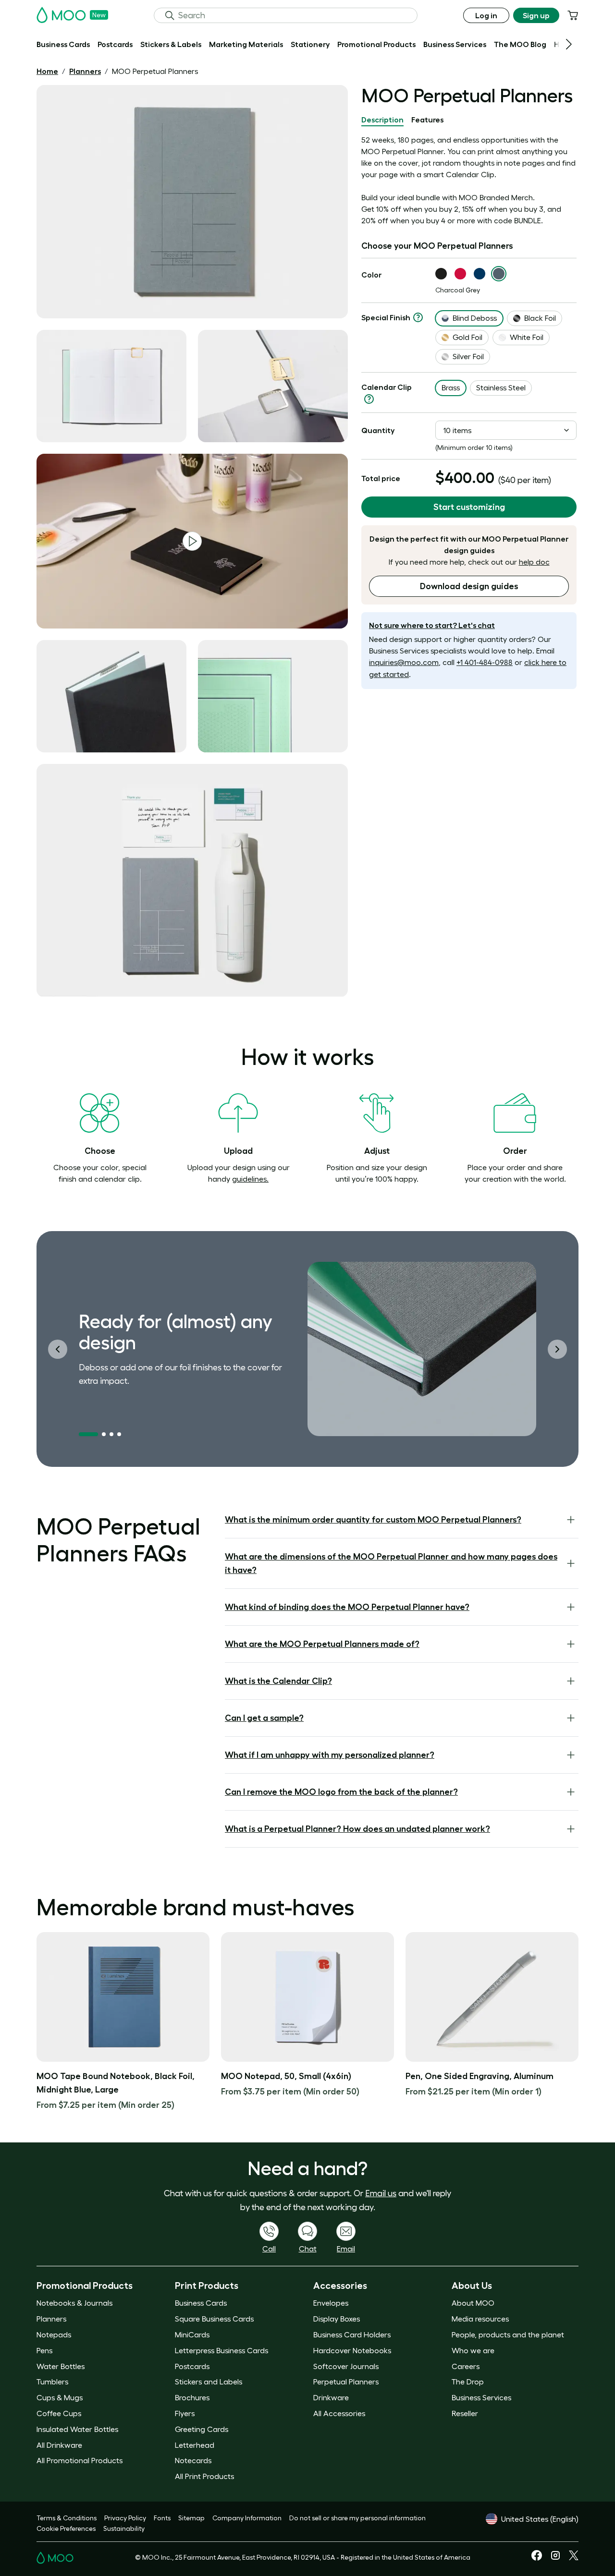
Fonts (162, 2518)
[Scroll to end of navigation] (569, 44)
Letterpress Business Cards (221, 2350)
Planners (85, 71)
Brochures (192, 2397)
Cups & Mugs (60, 2397)
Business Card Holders (352, 2334)
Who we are (473, 2350)
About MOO (473, 2303)
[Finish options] (418, 317)
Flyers (185, 2413)
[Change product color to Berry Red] (460, 274)
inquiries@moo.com (404, 662)
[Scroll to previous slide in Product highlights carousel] (58, 1349)
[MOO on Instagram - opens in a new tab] (555, 2559)
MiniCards (192, 2334)
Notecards (193, 2460)
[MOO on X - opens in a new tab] (574, 2558)
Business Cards (201, 2303)
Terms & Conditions (67, 2518)
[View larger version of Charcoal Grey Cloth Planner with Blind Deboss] (192, 202)
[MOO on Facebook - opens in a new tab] (537, 2558)
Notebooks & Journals (74, 2303)
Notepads (54, 2334)
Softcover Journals (346, 2366)
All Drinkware (59, 2445)
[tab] (382, 120)
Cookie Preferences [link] (66, 2528)
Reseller (465, 2413)
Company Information (247, 2518)
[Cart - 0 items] (573, 15)
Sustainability (124, 2528)
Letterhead (195, 2445)
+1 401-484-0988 (485, 662)
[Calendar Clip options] (369, 399)
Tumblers (52, 2382)
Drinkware (331, 2397)
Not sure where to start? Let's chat (432, 625)
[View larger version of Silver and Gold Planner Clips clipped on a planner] (273, 386)
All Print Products (204, 2476)
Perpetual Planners (346, 2382)
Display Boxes (337, 2319)
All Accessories (339, 2413)
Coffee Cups (59, 2413)
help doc (534, 562)
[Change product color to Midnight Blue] (480, 274)
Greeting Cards (202, 2429)
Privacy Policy (125, 2518)
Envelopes (331, 2303)
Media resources (480, 2319)
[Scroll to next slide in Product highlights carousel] (557, 1349)
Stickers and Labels (209, 2382)
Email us (381, 2193)
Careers (466, 2366)
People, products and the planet (508, 2334)
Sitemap (191, 2518)
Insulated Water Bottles (77, 2429)
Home (47, 71)
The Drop (468, 2382)
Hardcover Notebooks (352, 2350)
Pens (44, 2350)
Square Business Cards (214, 2319)
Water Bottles (61, 2366)
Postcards (192, 2366)
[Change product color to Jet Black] (441, 274)
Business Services (481, 2397)
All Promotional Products (80, 2460)
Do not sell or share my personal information (357, 2518)
